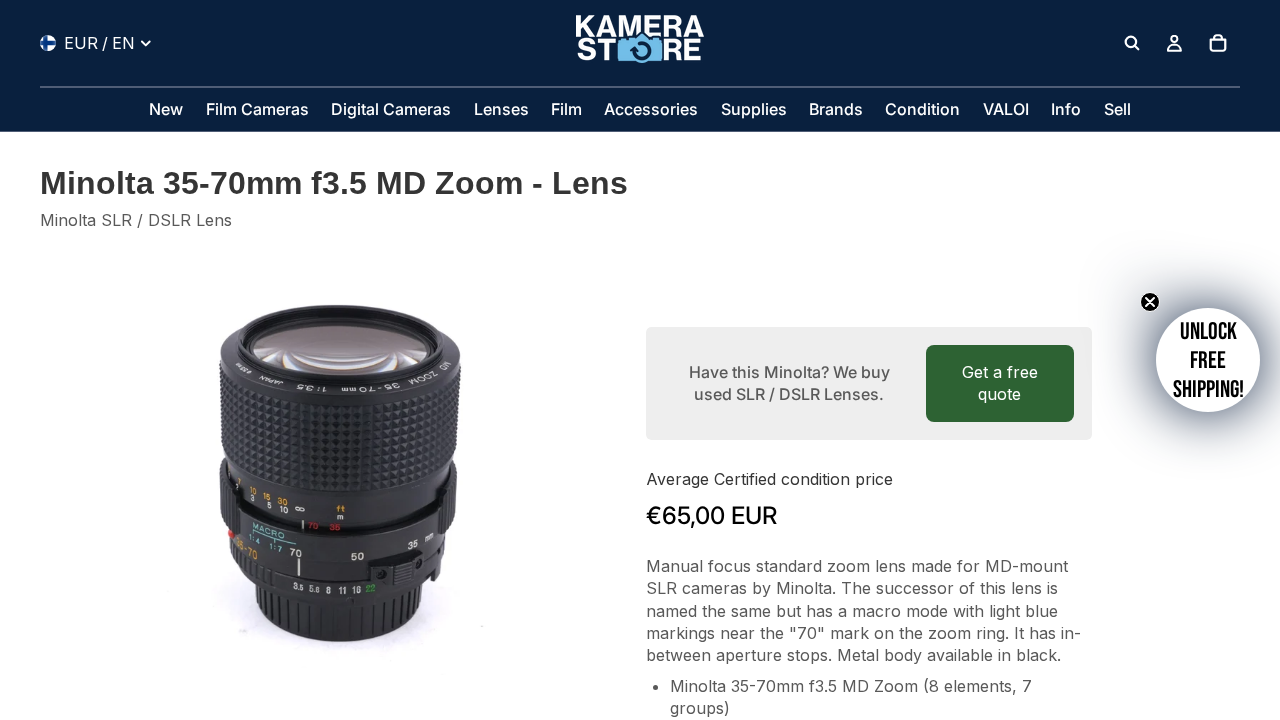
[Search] (1132, 43)
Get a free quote (1000, 383)
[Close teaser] (1150, 302)
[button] (1208, 360)
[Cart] (1218, 43)
